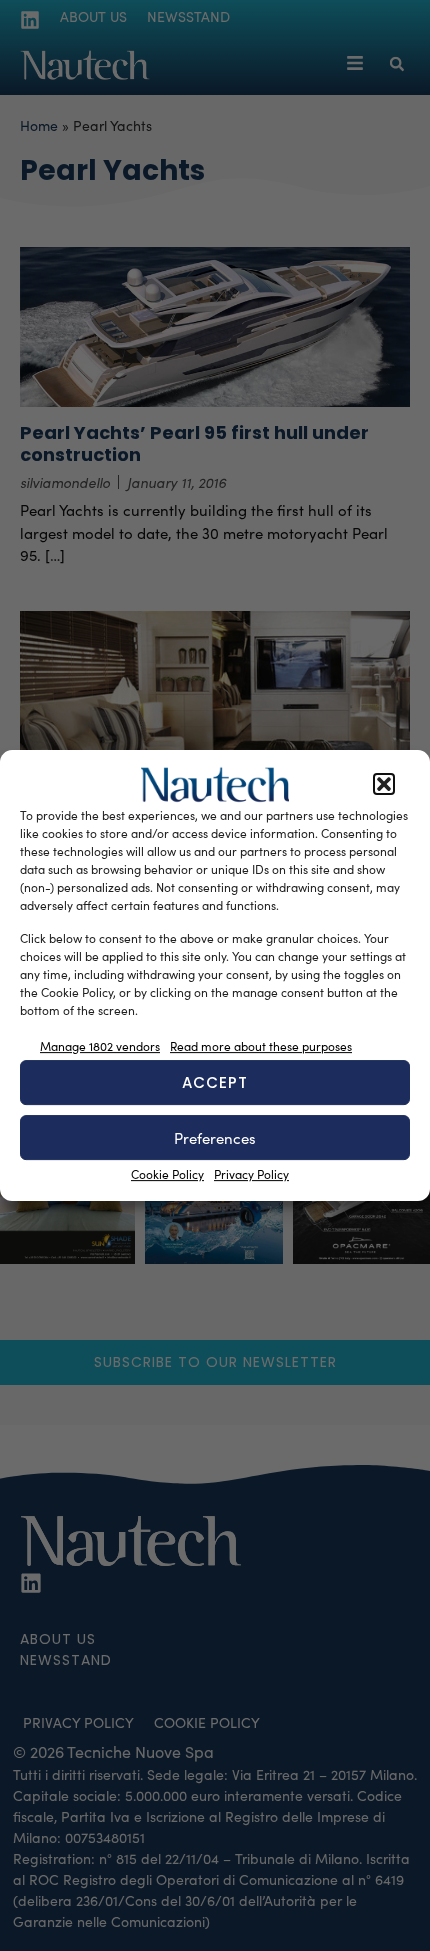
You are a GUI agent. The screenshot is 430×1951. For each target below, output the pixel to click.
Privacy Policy (251, 1174)
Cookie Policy (167, 1174)
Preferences (215, 1138)
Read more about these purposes (261, 1046)
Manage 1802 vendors (100, 1046)
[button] (384, 785)
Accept (215, 1082)
